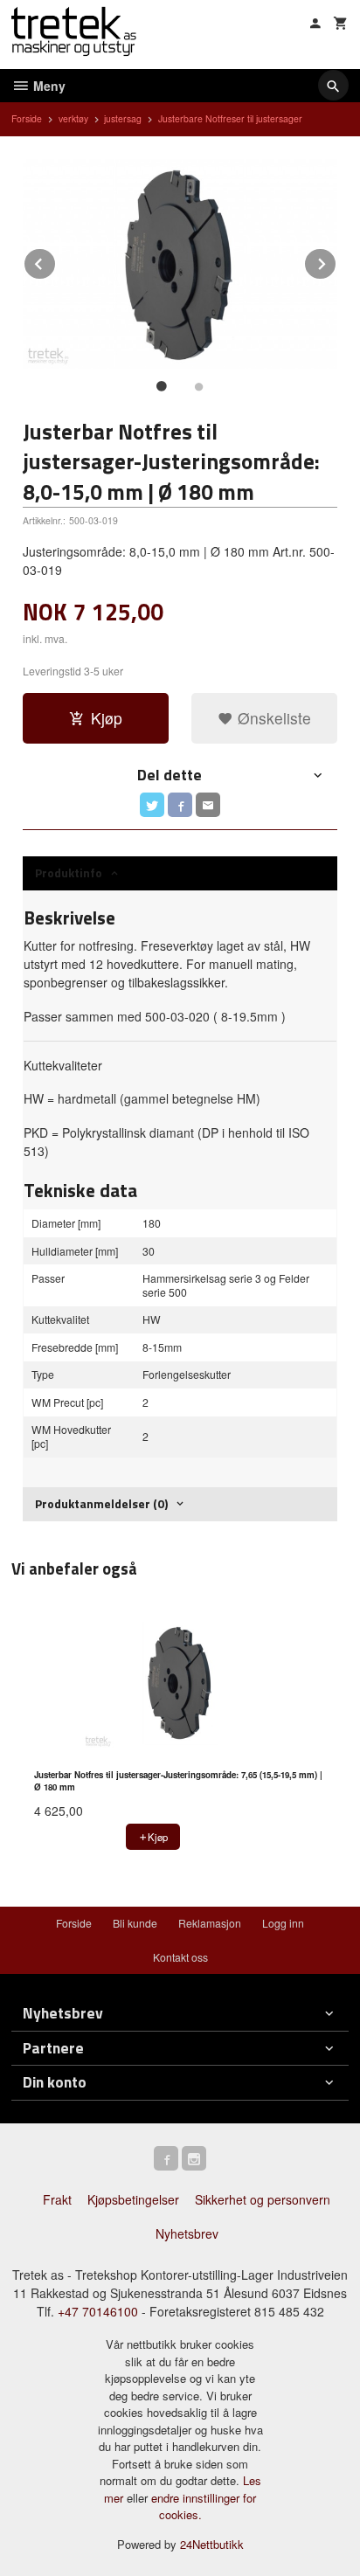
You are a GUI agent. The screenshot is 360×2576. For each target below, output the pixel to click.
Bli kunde (135, 1923)
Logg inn (283, 1923)
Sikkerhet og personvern (263, 2199)
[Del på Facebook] (180, 805)
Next (336, 261)
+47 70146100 (98, 2311)
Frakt (57, 2199)
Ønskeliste (272, 718)
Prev (56, 261)
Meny (48, 86)
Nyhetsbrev (187, 2233)
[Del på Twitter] (152, 805)
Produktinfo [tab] (69, 873)
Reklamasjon (210, 1923)
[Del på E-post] (208, 805)
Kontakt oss (180, 1957)
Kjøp (107, 718)
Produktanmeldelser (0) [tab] (101, 1503)
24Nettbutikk (212, 2544)
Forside (27, 118)
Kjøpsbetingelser (133, 2199)
